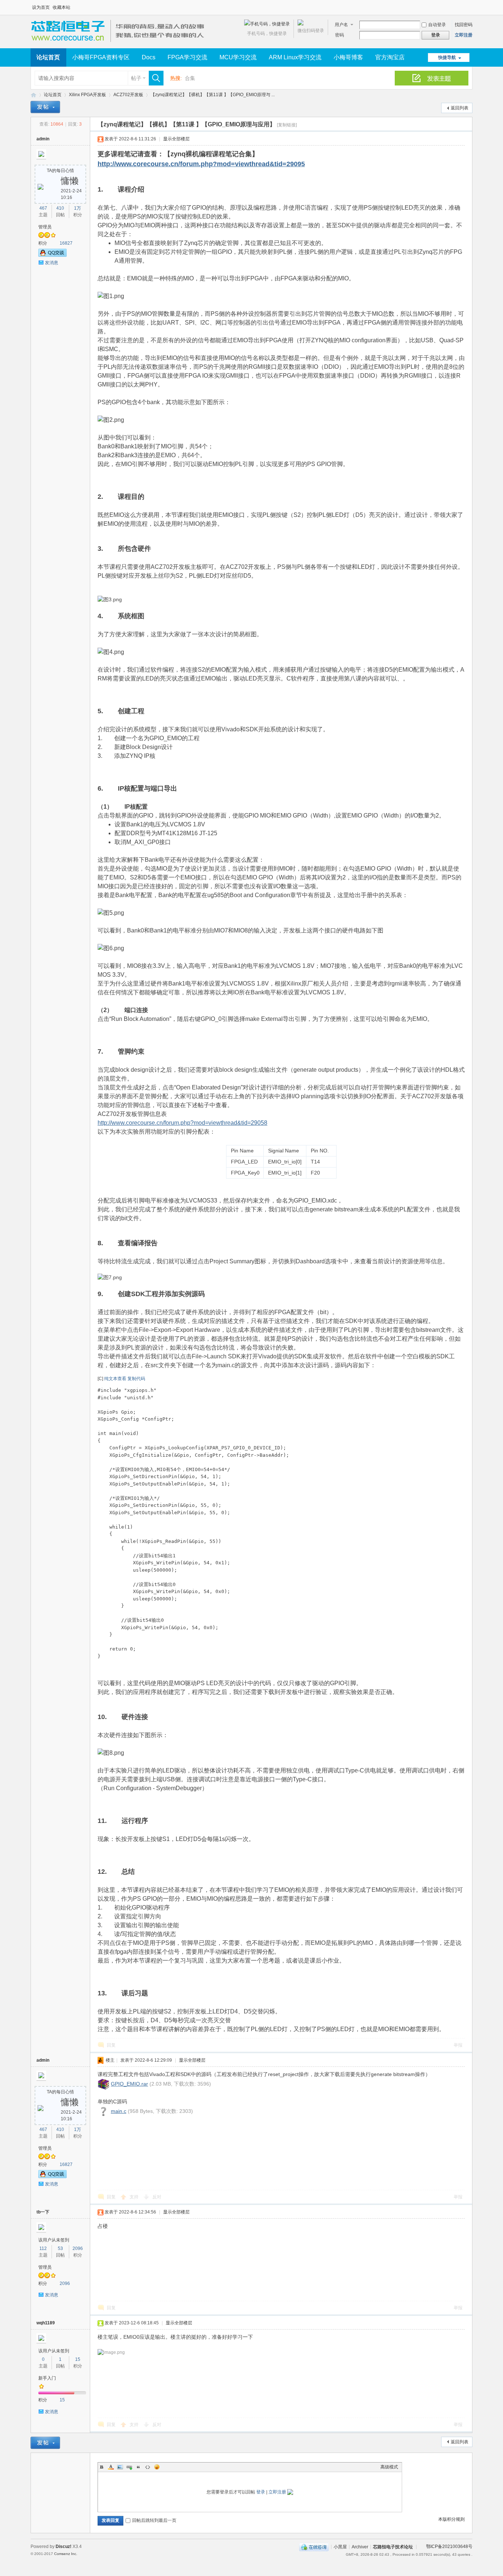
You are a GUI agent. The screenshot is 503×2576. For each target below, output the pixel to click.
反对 (157, 2197)
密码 (340, 35)
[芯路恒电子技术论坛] (120, 44)
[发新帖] (45, 107)
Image (120, 2467)
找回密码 (464, 25)
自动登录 (437, 25)
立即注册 (464, 35)
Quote (138, 2467)
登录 (261, 2492)
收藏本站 (61, 7)
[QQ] (314, 2547)
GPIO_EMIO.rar (129, 2084)
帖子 (136, 78)
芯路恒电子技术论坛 (34, 95)
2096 (78, 2248)
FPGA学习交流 (187, 57)
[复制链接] (287, 125)
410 (60, 208)
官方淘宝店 (390, 57)
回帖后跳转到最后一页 (154, 2520)
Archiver (360, 2547)
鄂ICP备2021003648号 (449, 2547)
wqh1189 (46, 2323)
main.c (119, 2111)
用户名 (341, 25)
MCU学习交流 (238, 57)
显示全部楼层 (176, 139)
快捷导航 (447, 57)
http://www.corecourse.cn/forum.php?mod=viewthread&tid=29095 (201, 164)
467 (43, 208)
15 (78, 2359)
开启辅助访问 (471, 5)
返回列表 (460, 108)
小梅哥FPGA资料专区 (101, 57)
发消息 (52, 263)
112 (43, 2248)
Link (129, 2467)
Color (111, 2467)
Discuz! (64, 2547)
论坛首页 (48, 57)
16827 (66, 243)
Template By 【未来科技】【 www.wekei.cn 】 (114, 2554)
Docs (149, 57)
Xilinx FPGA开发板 (87, 95)
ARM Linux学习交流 (295, 57)
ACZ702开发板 (128, 95)
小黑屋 (340, 2547)
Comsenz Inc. (66, 2554)
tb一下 (43, 2212)
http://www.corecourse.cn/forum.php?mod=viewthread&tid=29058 (182, 1123)
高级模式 (389, 2467)
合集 (190, 78)
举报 (458, 2045)
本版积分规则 (451, 2519)
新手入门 (47, 2378)
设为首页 (41, 7)
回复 (111, 2045)
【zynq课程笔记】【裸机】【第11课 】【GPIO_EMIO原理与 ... (213, 95)
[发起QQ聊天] (52, 255)
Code (148, 2467)
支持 (135, 2197)
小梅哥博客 (348, 57)
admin (43, 139)
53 (60, 2248)
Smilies (157, 2467)
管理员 (45, 227)
